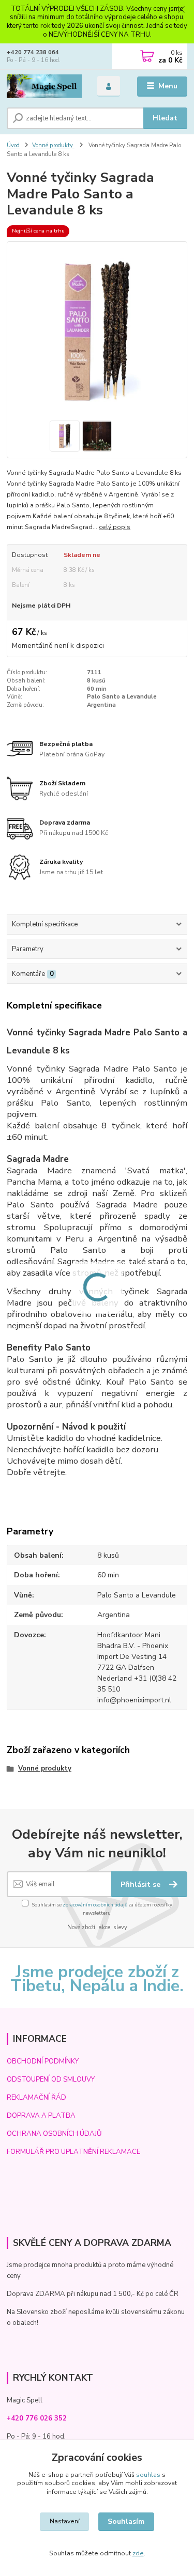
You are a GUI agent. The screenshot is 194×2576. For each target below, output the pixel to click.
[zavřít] (181, 10)
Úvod (13, 145)
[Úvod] (44, 87)
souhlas (148, 2475)
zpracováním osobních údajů (95, 1905)
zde (138, 2553)
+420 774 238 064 (33, 52)
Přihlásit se (141, 1884)
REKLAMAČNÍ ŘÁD (36, 2098)
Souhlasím (126, 2521)
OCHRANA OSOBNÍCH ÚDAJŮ (54, 2134)
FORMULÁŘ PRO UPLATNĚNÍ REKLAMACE (73, 2152)
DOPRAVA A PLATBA (41, 2116)
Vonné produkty (53, 145)
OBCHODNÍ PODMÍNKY (43, 2061)
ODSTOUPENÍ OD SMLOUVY (51, 2080)
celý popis (115, 527)
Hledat (165, 118)
